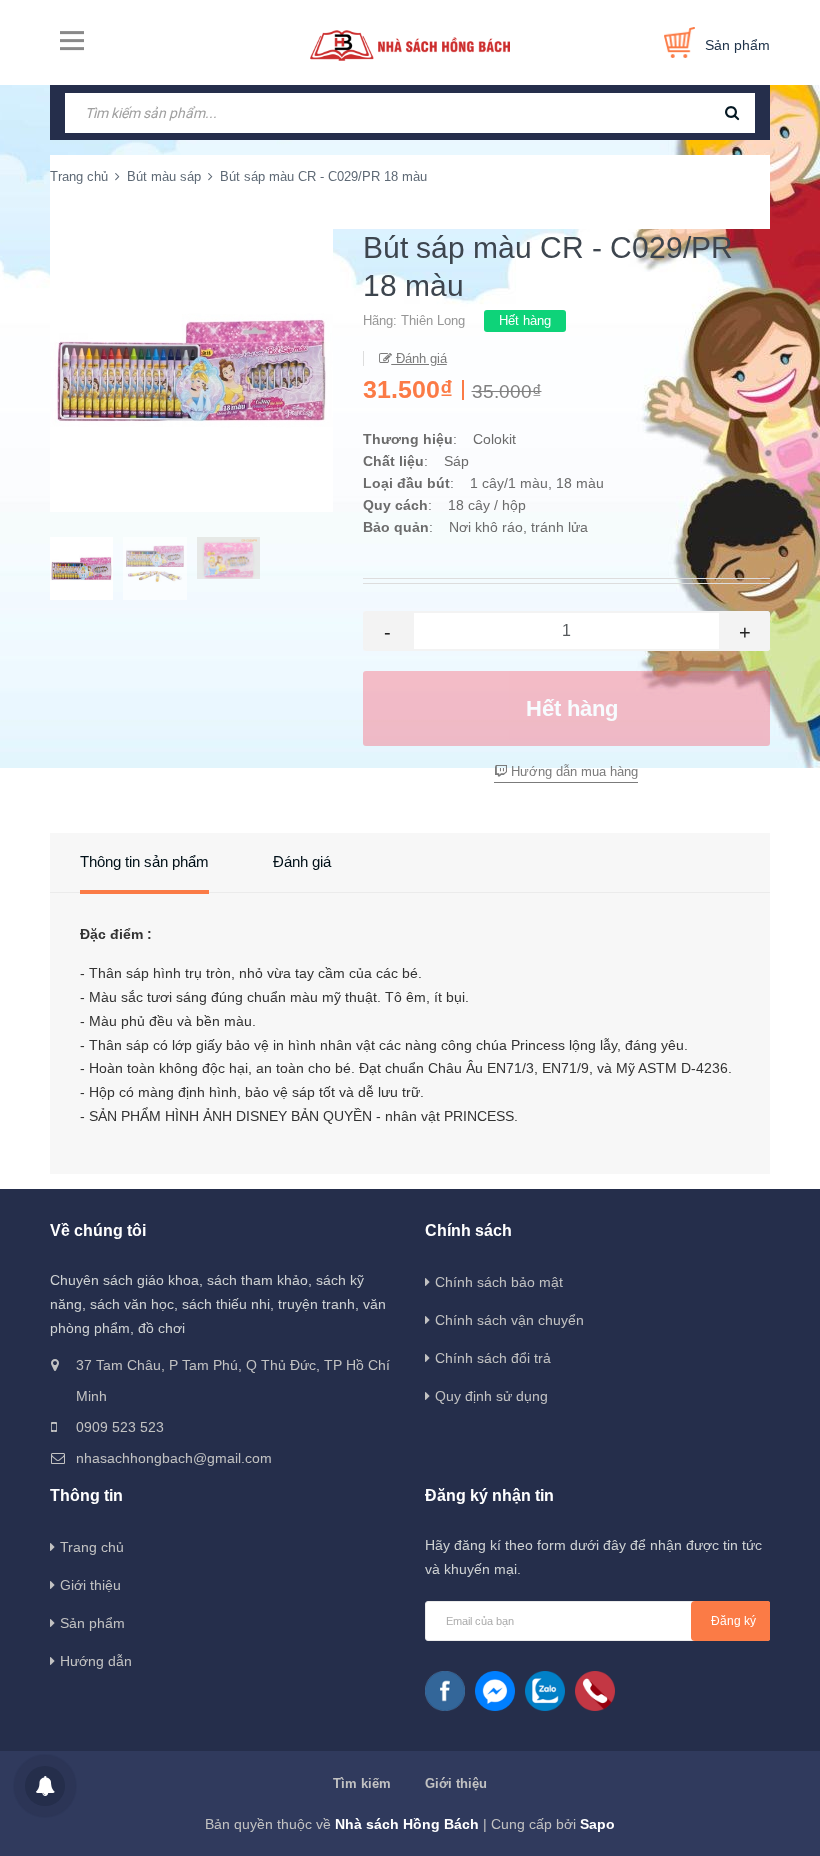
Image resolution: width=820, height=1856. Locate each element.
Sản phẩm (92, 1623)
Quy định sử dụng (491, 1396)
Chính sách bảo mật (499, 1282)
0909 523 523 (120, 1427)
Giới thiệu (90, 1585)
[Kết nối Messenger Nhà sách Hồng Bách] (495, 1691)
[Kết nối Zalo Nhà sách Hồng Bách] (545, 1691)
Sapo (597, 1824)
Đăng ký (733, 1621)
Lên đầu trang (741, 1819)
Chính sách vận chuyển (509, 1320)
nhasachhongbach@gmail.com (174, 1458)
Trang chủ (92, 1547)
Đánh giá (419, 358)
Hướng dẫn (96, 1661)
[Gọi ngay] (595, 1691)
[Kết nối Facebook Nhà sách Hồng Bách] (445, 1691)
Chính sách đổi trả (493, 1358)
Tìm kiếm (362, 1783)
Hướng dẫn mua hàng (572, 771)
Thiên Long (433, 320)
